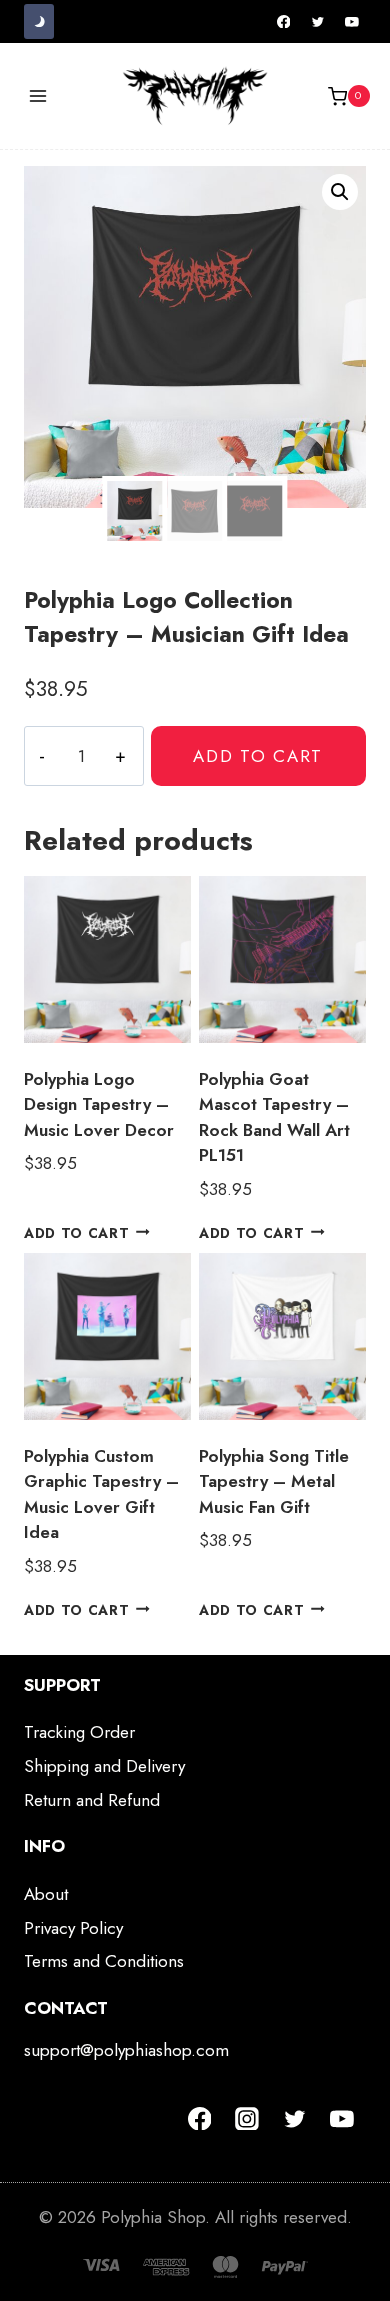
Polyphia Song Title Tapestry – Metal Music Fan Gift (274, 1481)
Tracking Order (79, 1732)
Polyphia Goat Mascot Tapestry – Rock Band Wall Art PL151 (274, 1117)
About (46, 1894)
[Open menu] (38, 96)
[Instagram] (247, 2119)
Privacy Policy (73, 1928)
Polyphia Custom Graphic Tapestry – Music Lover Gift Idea (101, 1494)
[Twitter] (318, 22)
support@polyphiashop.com (126, 2050)
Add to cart (258, 756)
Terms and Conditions (104, 1961)
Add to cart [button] (76, 1232)
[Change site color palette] (39, 21)
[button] (340, 192)
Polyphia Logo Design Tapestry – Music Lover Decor (99, 1104)
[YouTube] (352, 22)
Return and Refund (92, 1800)
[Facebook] (284, 22)
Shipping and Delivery (104, 1766)
